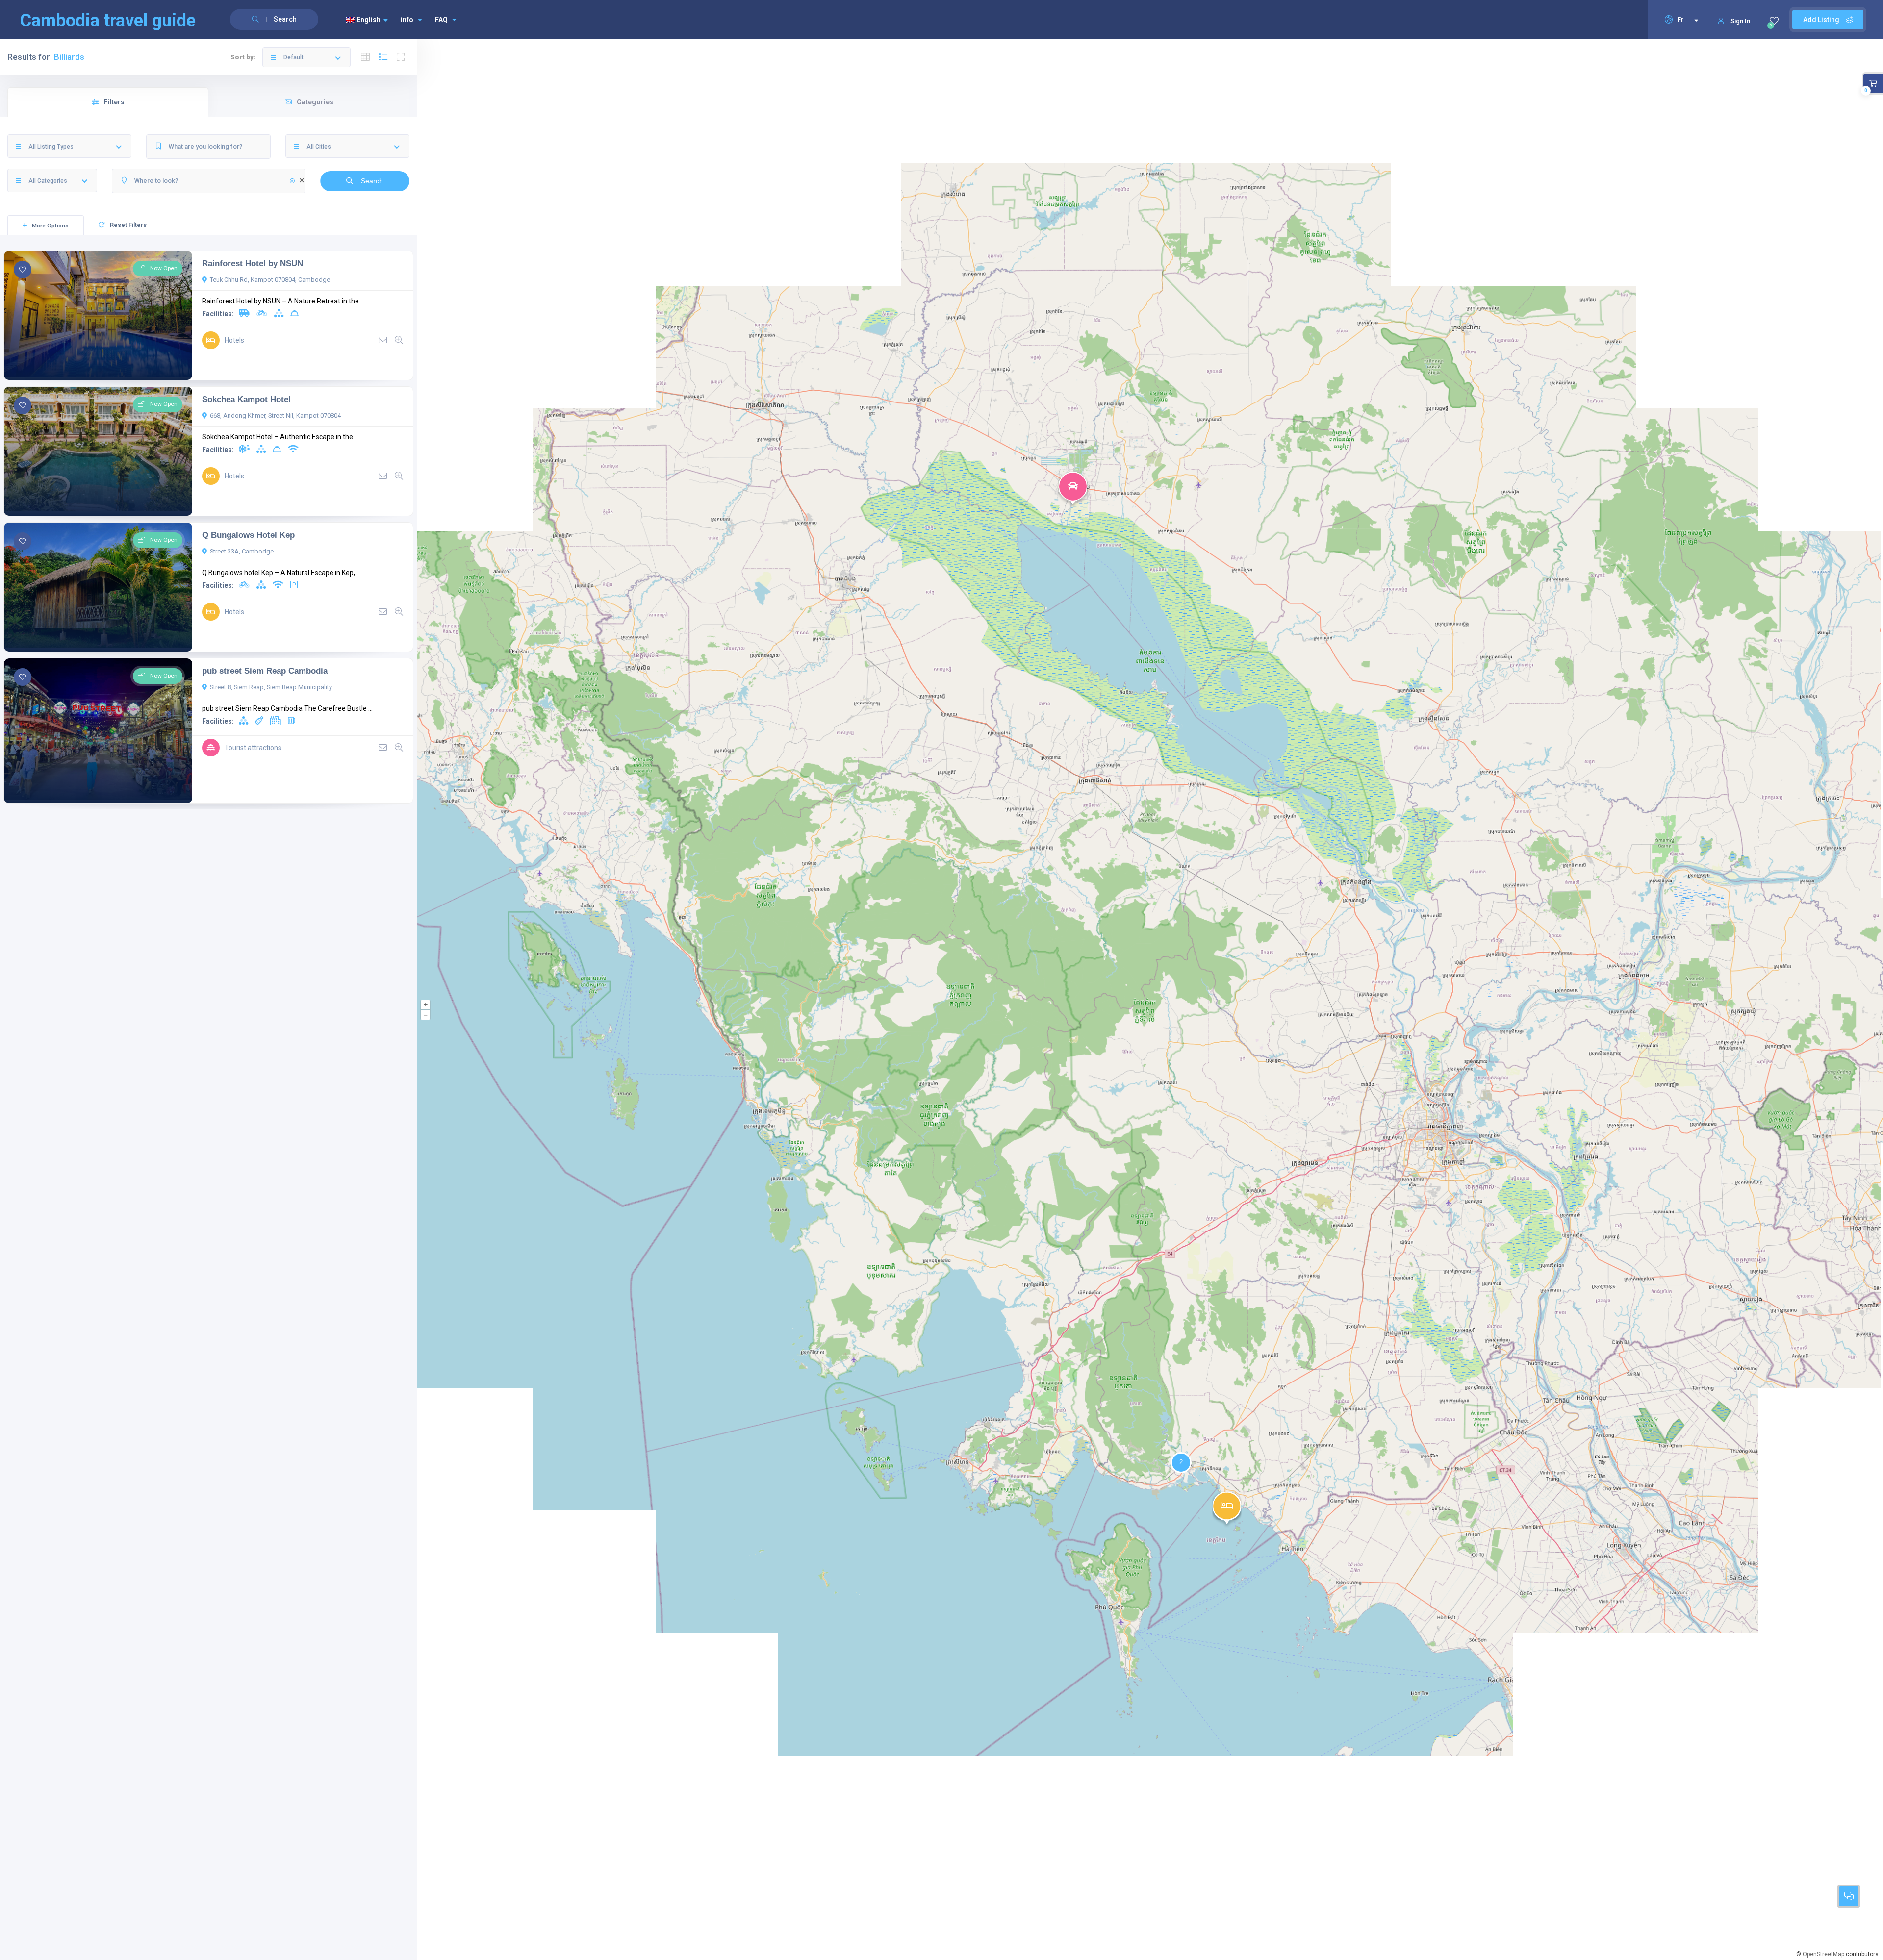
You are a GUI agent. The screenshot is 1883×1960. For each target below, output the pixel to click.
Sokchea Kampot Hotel (246, 399)
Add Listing (1822, 20)
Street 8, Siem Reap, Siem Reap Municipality (271, 687)
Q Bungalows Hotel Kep (248, 535)
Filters (114, 102)
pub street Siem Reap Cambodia (265, 671)
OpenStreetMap (1823, 1954)
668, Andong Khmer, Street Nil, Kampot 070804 (275, 415)
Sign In (1740, 21)
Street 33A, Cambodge (242, 551)
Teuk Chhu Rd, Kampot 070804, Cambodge (270, 280)
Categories (315, 102)
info (407, 20)
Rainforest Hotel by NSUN (253, 263)
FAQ (441, 20)
